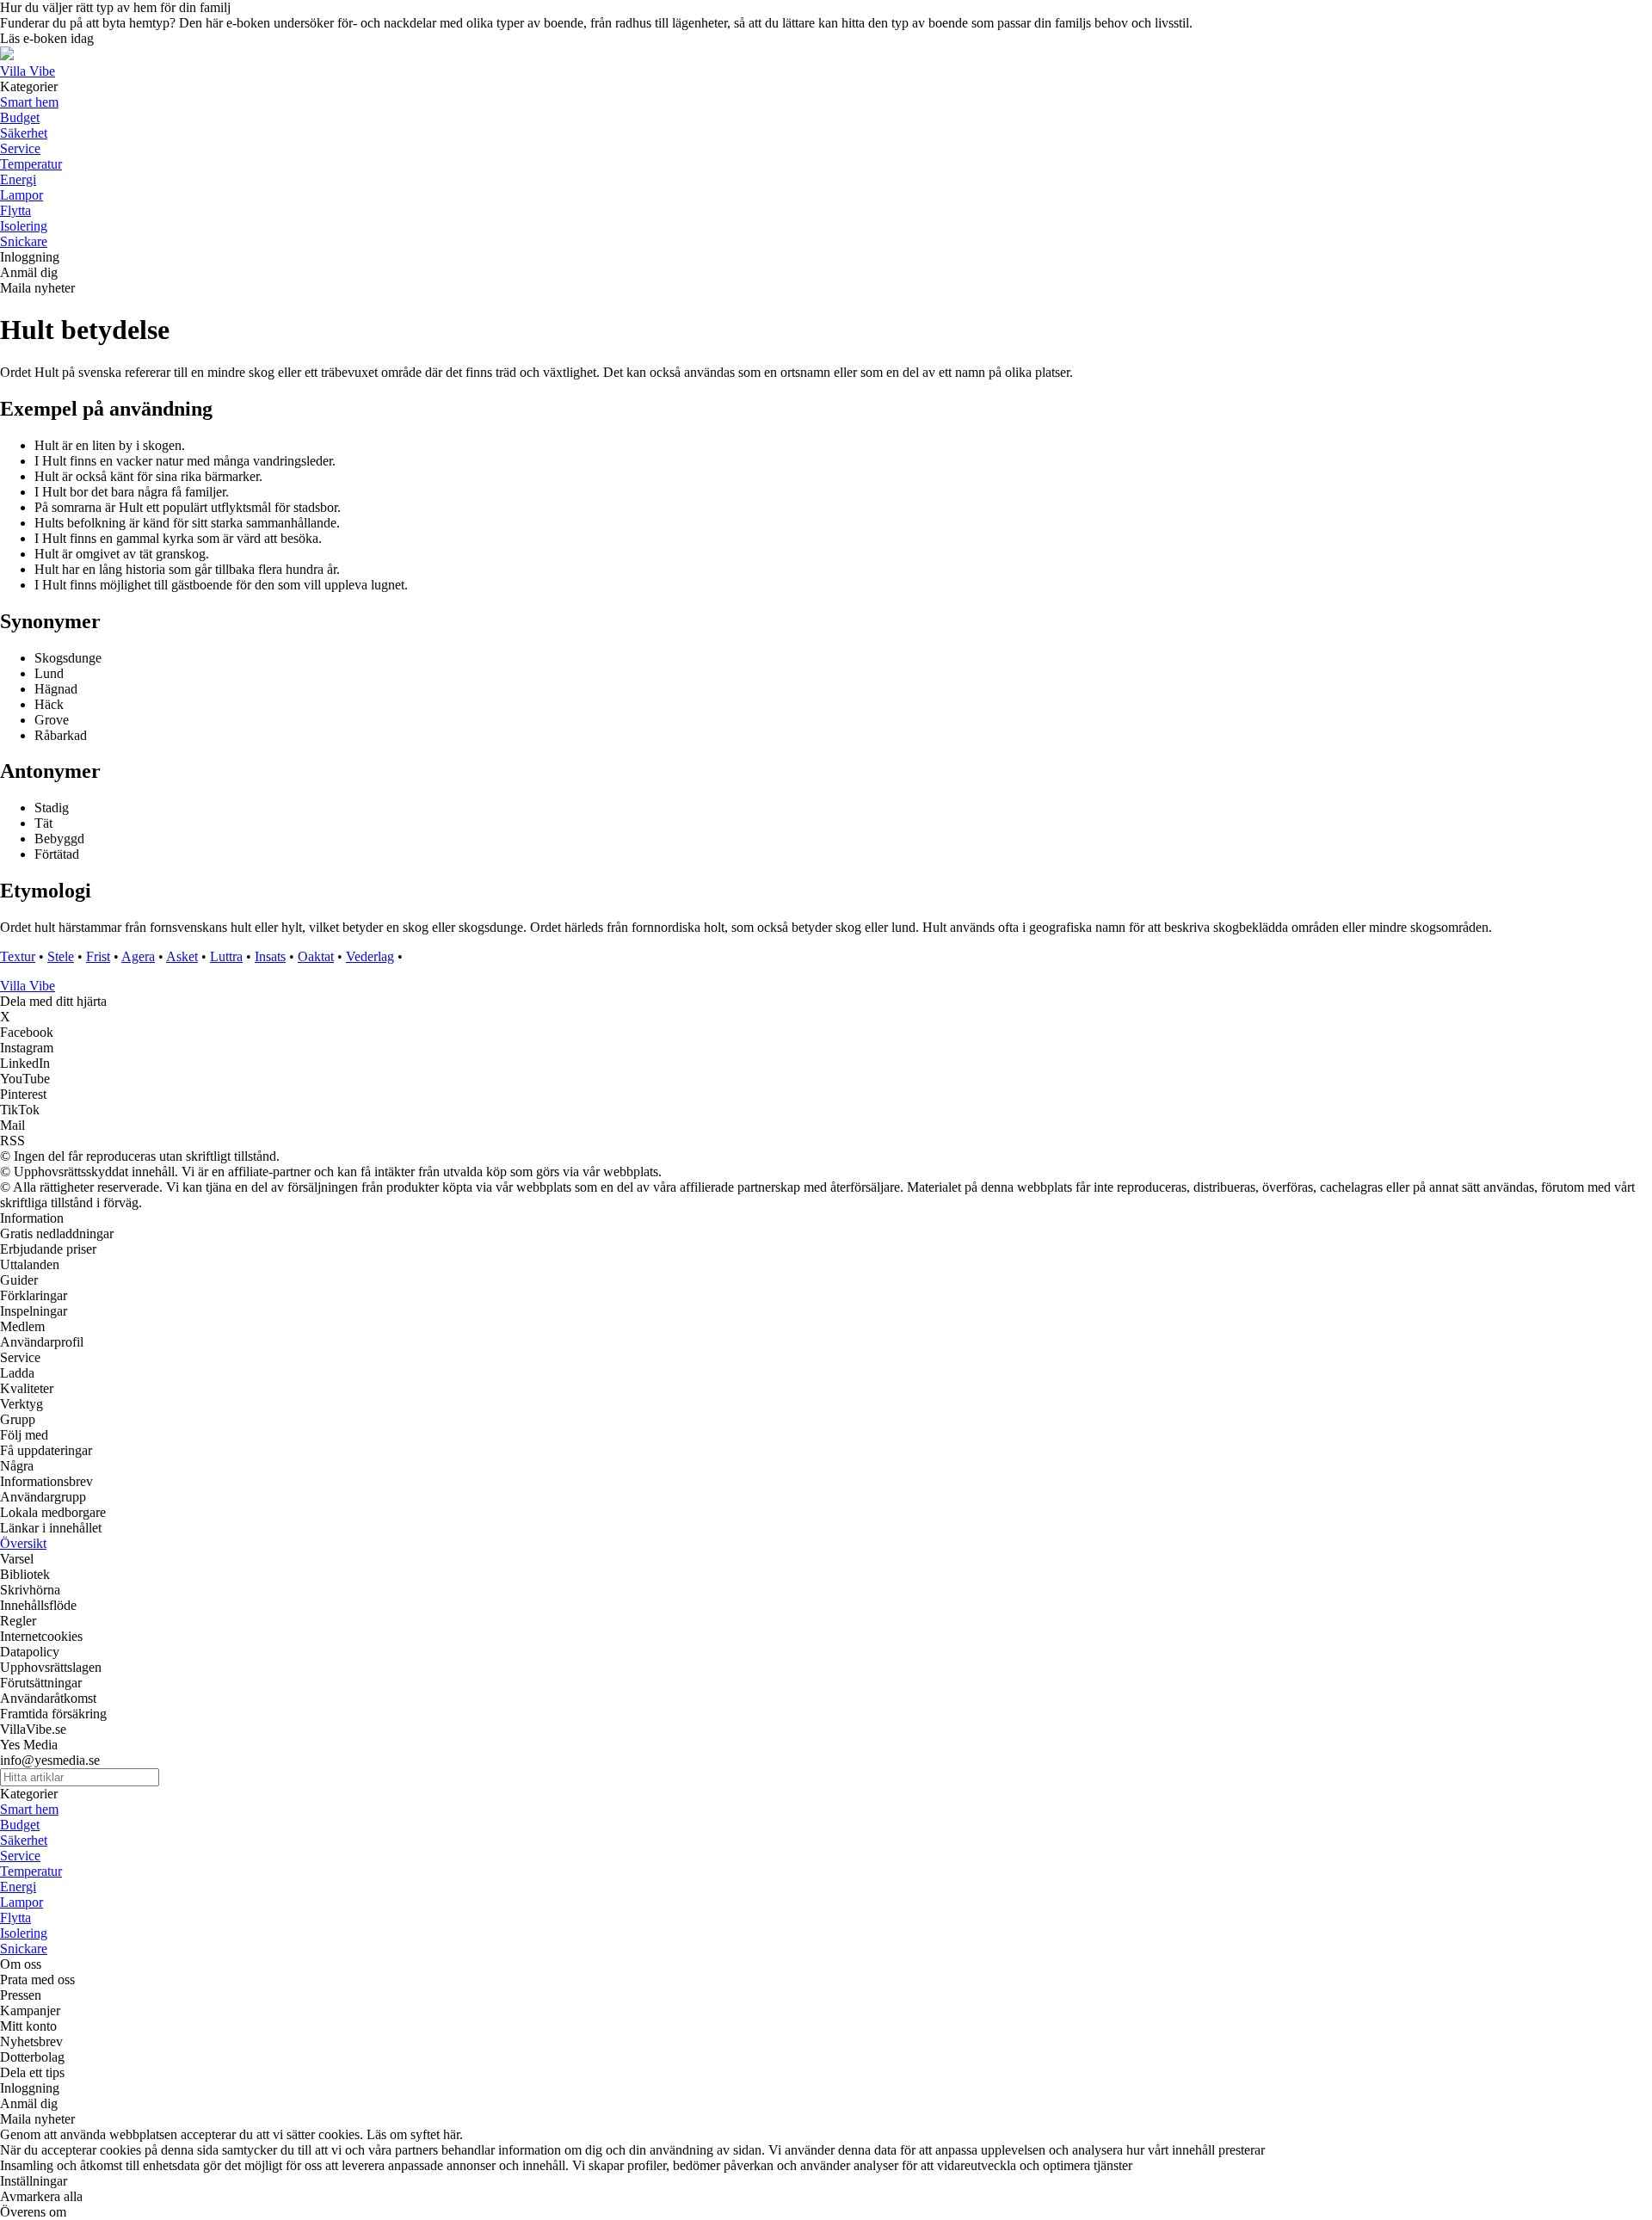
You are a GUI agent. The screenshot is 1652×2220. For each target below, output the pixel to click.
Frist (98, 956)
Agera (138, 956)
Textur (18, 956)
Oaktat (316, 956)
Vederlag (370, 956)
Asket (182, 956)
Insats (270, 956)
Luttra (226, 956)
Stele (61, 956)
